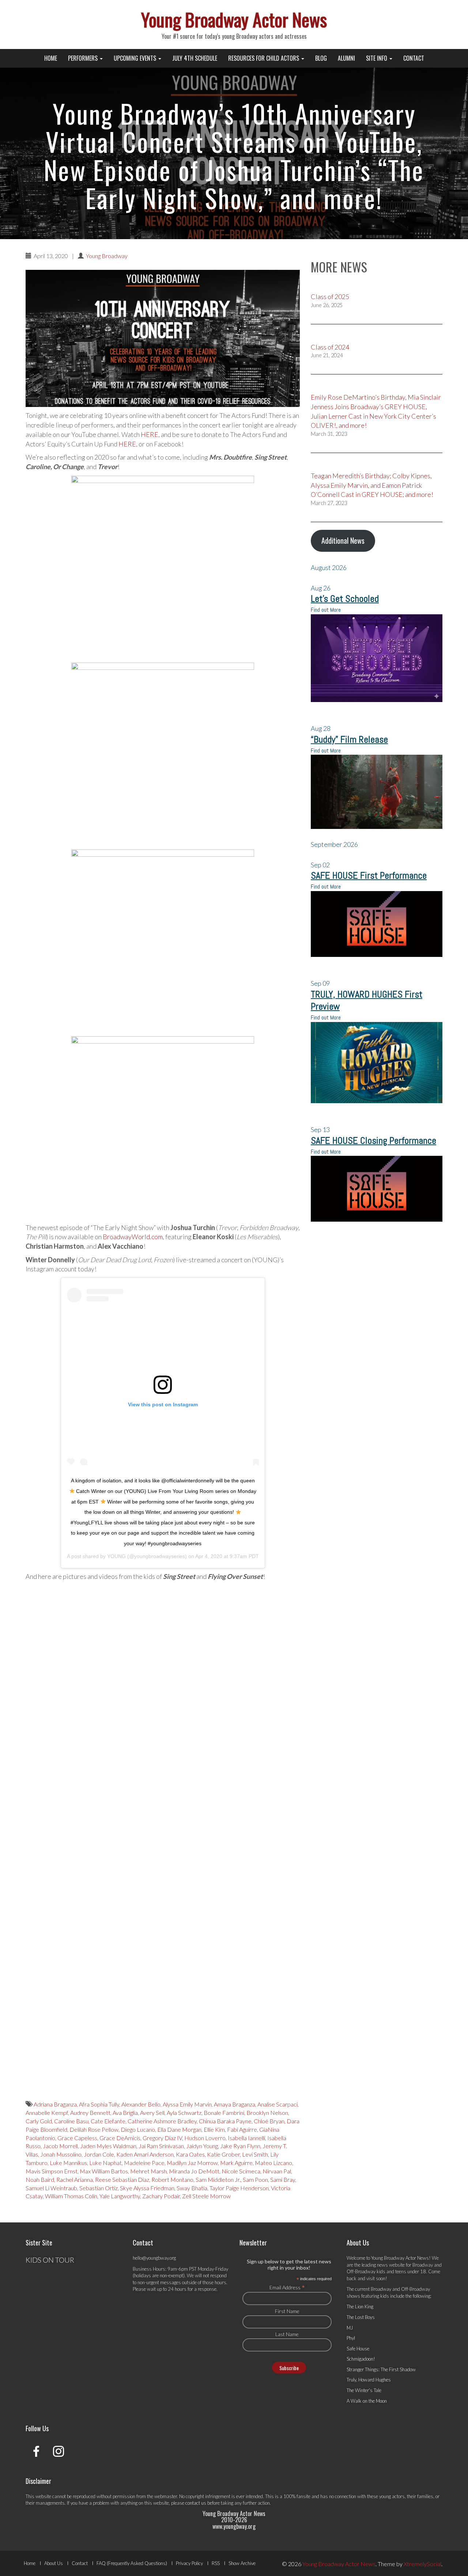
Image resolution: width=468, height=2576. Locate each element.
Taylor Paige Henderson (239, 2188)
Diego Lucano (138, 2129)
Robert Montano (172, 2179)
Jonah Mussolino (61, 2154)
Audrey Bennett (90, 2113)
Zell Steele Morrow (206, 2196)
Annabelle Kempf (47, 2113)
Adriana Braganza (55, 2104)
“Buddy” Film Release (349, 740)
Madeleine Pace (144, 2163)
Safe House (358, 2349)
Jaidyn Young (202, 2146)
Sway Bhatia (192, 2188)
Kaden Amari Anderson (145, 2154)
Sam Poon (255, 2179)
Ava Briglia (125, 2113)
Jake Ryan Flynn (240, 2146)
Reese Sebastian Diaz (122, 2179)
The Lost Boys (361, 2317)
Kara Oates (190, 2154)
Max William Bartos (104, 2171)
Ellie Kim (214, 2129)
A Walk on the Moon (367, 2401)
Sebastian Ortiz (99, 2188)
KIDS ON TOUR (50, 2260)
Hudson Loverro (205, 2138)
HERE (150, 434)
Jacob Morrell (60, 2146)
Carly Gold (39, 2121)
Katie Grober (223, 2154)
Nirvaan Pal (277, 2171)
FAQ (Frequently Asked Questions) (132, 2563)
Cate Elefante (108, 2121)
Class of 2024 (330, 347)
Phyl (351, 2338)
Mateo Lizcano (273, 2163)
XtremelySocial (422, 2564)
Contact (414, 58)
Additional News (343, 540)
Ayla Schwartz (184, 2113)
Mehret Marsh (148, 2171)
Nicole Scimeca (241, 2171)
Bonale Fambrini (224, 2113)
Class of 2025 (330, 297)
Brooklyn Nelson (267, 2113)
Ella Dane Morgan (179, 2129)
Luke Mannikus (68, 2163)
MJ (350, 2328)
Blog (321, 58)
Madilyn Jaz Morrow (192, 2163)
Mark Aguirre (236, 2163)
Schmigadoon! (361, 2359)
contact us (196, 2503)
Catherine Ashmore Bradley (162, 2121)
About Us (54, 2563)
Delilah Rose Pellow (94, 2129)
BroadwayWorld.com (133, 1237)
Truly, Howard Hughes (369, 2380)
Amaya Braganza (235, 2104)
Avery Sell (152, 2113)
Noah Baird (40, 2179)
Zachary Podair (161, 2196)
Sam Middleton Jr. (218, 2179)
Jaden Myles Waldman (108, 2146)
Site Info (377, 58)
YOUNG (116, 1556)
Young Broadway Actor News (234, 19)
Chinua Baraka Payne (225, 2121)
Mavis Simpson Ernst (52, 2171)
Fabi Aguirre (242, 2129)
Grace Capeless (77, 2138)
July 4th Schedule (195, 58)
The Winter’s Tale (364, 2390)
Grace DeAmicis (120, 2138)
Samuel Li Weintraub (51, 2188)
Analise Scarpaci (278, 2104)
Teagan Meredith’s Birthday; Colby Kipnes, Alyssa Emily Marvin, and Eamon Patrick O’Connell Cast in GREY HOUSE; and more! (372, 485)
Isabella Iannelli (246, 2138)
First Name (287, 2311)
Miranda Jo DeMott (194, 2171)
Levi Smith (255, 2154)
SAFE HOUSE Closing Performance (373, 1141)
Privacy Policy (189, 2563)
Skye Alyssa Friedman (147, 2188)
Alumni (346, 58)
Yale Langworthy (120, 2196)
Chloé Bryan (269, 2121)
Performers (84, 58)
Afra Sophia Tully (99, 2104)
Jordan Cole (99, 2154)
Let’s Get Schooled (345, 599)
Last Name (287, 2334)
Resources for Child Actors (264, 58)
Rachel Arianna (75, 2179)
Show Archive (242, 2563)
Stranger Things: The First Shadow (381, 2369)
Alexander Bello (141, 2104)
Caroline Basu (71, 2121)
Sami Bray (283, 2179)
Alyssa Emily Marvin (187, 2104)
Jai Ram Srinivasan (161, 2146)
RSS (216, 2563)
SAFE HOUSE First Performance (369, 876)
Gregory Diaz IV (162, 2138)
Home (51, 58)
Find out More (326, 610)
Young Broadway (107, 256)
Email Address (287, 2287)
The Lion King (360, 2307)
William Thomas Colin (71, 2196)
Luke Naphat (105, 2163)
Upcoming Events (136, 58)
